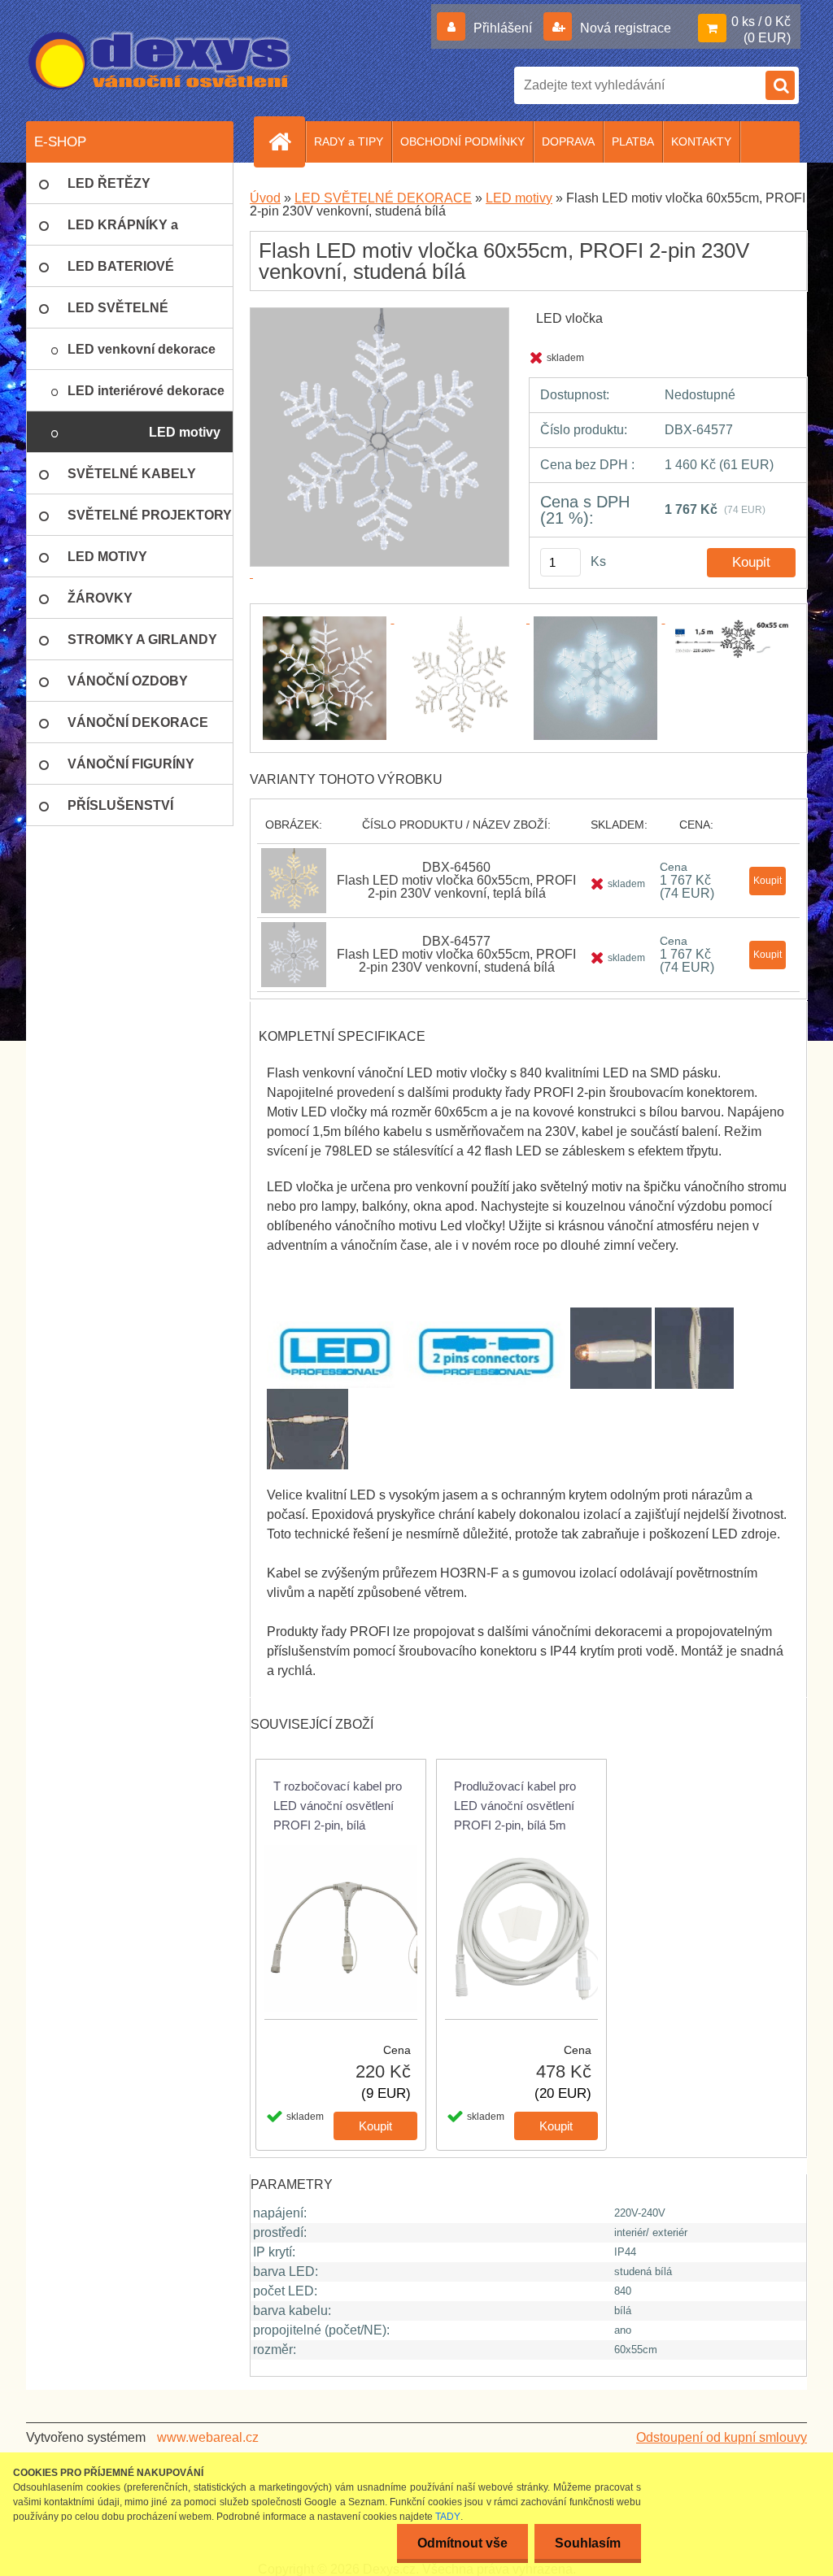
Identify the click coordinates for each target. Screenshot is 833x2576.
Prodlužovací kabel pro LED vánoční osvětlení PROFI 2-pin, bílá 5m (515, 1806)
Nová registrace (624, 28)
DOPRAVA (568, 141)
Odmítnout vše (462, 2543)
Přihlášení (503, 28)
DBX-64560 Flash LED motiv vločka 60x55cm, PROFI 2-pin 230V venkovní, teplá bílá (456, 880)
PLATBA (633, 141)
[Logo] (160, 61)
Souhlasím (588, 2543)
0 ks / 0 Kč (761, 22)
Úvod (265, 198)
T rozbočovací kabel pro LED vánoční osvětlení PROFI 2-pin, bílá (338, 1806)
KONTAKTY (701, 141)
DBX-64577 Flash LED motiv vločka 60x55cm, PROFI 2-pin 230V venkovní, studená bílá (456, 954)
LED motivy (519, 198)
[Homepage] (286, 141)
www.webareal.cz (208, 2437)
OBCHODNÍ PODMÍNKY (462, 141)
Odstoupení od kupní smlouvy (722, 2437)
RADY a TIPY (349, 141)
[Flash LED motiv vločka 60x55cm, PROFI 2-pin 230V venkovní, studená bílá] (326, 618)
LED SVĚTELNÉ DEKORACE (383, 198)
